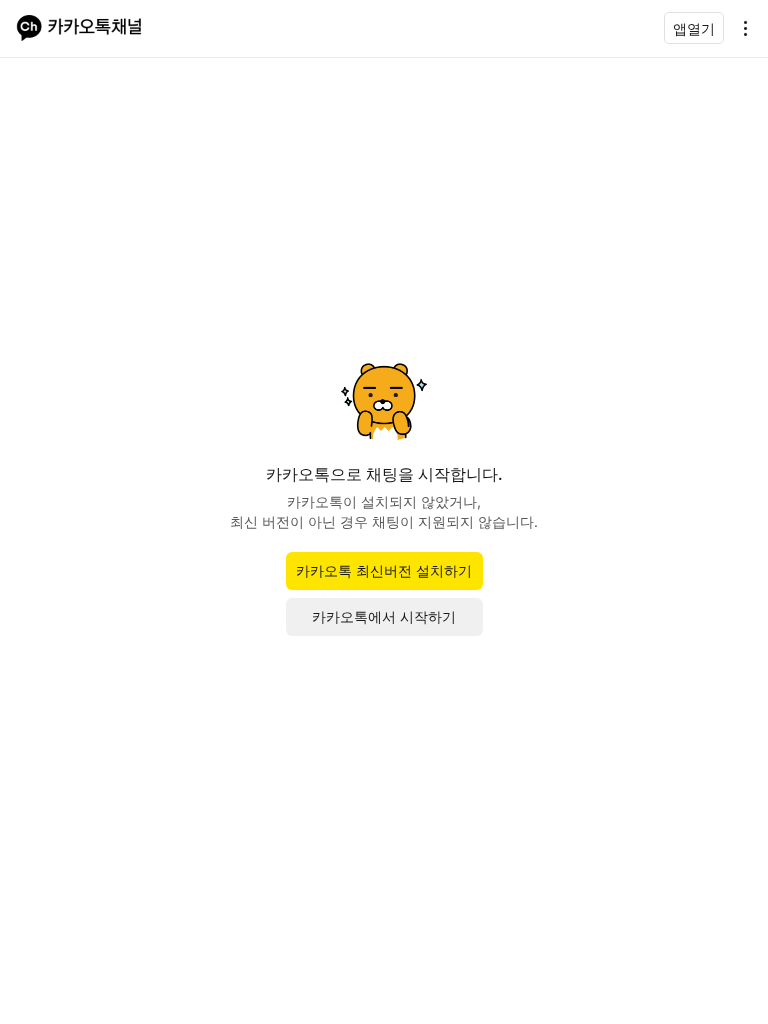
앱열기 (694, 28)
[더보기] (740, 28)
